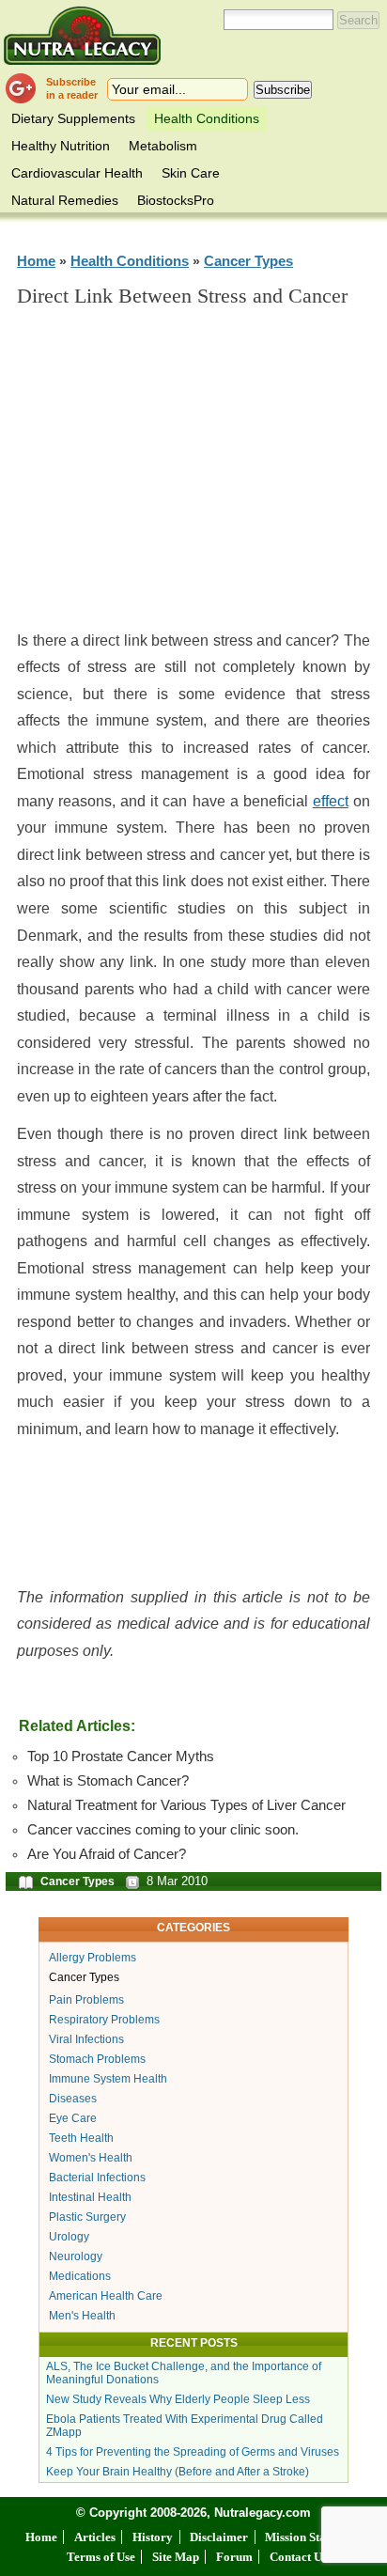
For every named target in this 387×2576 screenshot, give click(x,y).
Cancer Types (248, 261)
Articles (95, 2537)
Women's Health (91, 2158)
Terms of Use (101, 2557)
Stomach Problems (97, 2059)
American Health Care (106, 2296)
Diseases (73, 2099)
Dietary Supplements (73, 118)
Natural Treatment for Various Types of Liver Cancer (186, 1805)
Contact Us (298, 2557)
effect (331, 801)
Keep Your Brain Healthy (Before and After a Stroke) (178, 2472)
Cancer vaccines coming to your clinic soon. (163, 1830)
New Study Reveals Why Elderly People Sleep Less (178, 2399)
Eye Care (73, 2118)
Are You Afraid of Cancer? (107, 1854)
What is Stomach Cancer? (108, 1781)
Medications (80, 2276)
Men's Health (82, 2316)
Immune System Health (108, 2079)
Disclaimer (219, 2537)
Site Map (176, 2557)
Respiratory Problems (104, 2020)
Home (36, 261)
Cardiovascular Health (77, 173)
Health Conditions (207, 118)
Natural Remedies (65, 200)
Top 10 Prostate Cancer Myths (121, 1756)
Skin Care (191, 173)
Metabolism (163, 146)
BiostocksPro (176, 200)
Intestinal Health (90, 2197)
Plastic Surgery (87, 2217)
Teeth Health (81, 2138)
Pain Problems (86, 2000)
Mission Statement (313, 2537)
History (153, 2537)
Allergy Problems (93, 1958)
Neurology (76, 2256)
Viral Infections (86, 2039)
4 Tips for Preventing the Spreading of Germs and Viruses (193, 2452)
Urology (69, 2237)
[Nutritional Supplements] (82, 35)
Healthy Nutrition (61, 146)
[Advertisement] (193, 476)
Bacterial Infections (97, 2178)
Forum (234, 2557)
